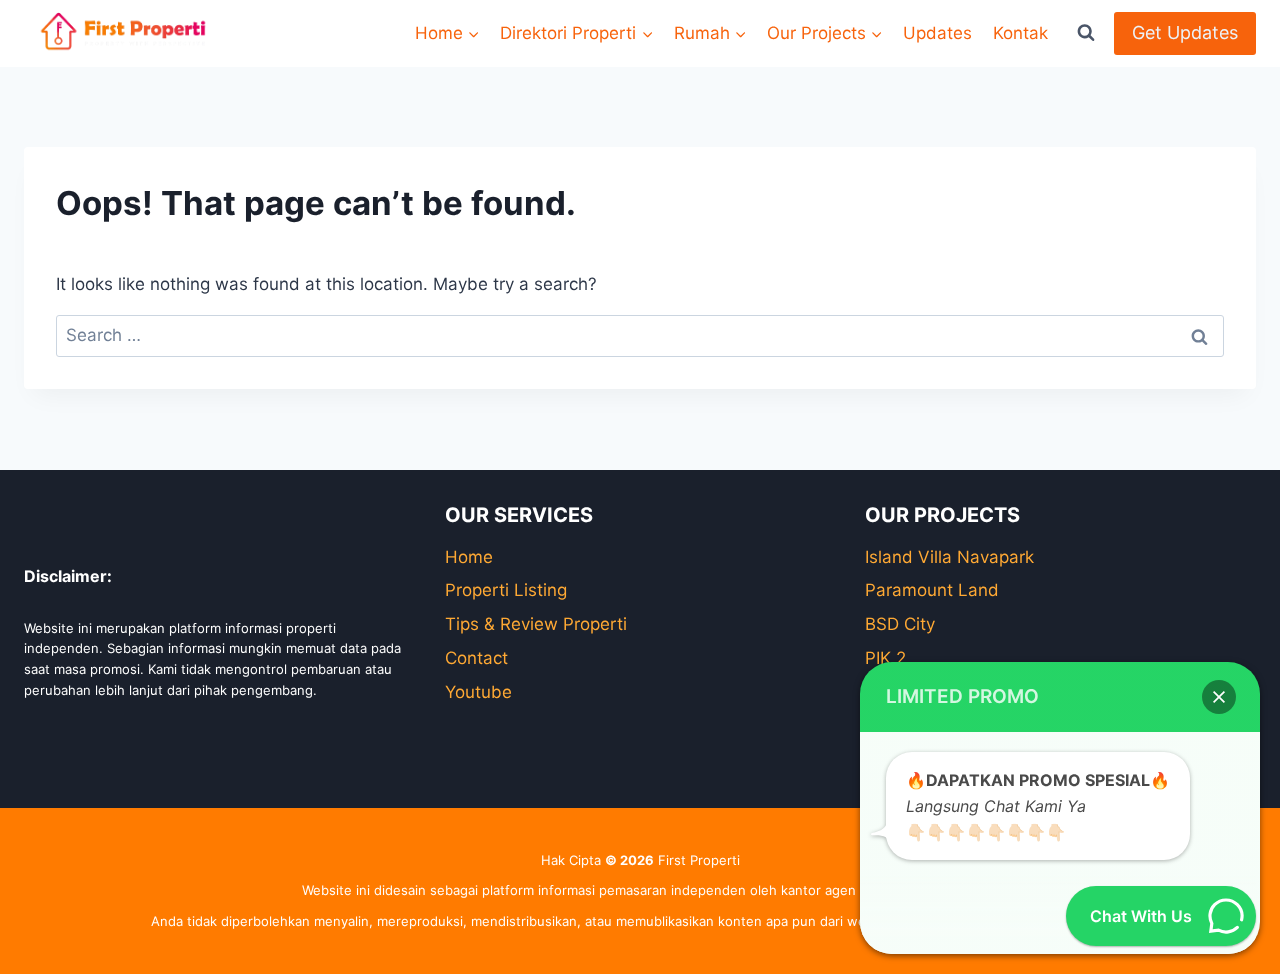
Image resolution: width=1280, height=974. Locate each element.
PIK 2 (885, 658)
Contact (476, 658)
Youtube (478, 692)
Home (469, 557)
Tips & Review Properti (536, 624)
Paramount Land (932, 590)
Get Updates (1185, 32)
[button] (1219, 697)
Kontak (1020, 33)
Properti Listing (506, 590)
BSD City (900, 624)
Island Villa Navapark (949, 557)
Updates (937, 33)
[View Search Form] (1086, 33)
